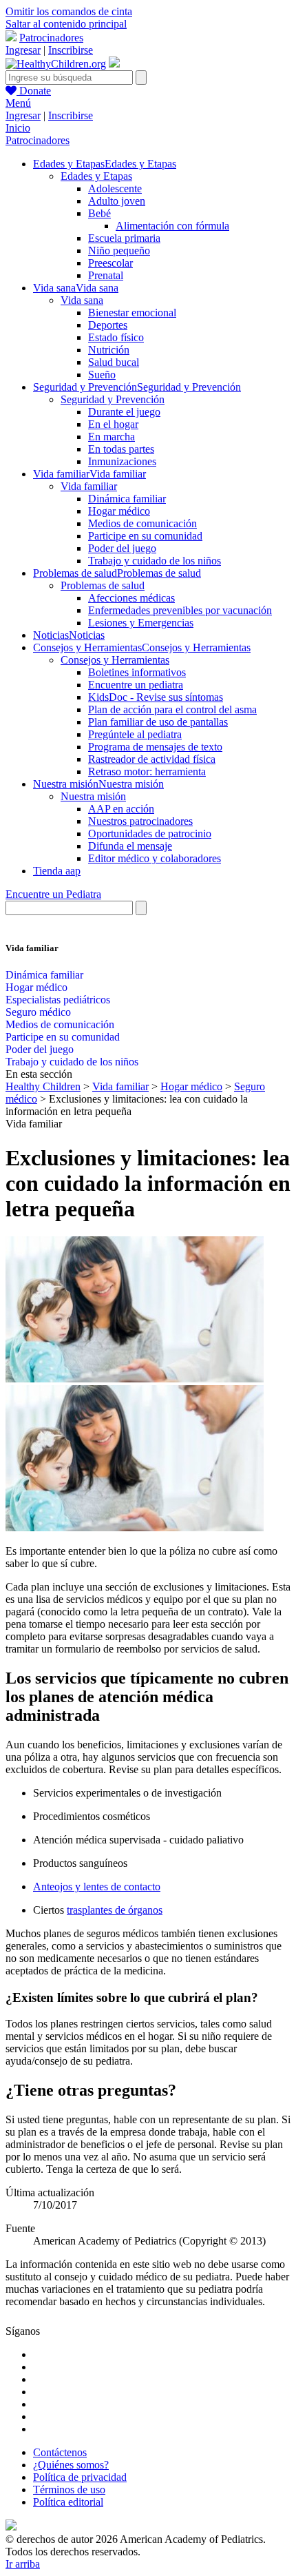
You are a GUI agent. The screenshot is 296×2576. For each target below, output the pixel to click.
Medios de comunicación (142, 523)
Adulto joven (117, 201)
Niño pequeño (119, 251)
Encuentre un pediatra (136, 685)
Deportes (108, 325)
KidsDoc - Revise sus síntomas (156, 697)
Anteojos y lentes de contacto (97, 1887)
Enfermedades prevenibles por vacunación (180, 610)
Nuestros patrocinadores (140, 821)
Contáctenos (60, 2452)
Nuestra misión (93, 796)
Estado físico (116, 337)
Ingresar (23, 50)
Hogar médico (119, 511)
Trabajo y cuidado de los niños (155, 561)
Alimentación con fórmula (172, 226)
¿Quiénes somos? (71, 2465)
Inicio (18, 128)
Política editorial (68, 2502)
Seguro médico (38, 1012)
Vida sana (82, 300)
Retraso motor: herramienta (147, 771)
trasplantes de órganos (115, 1910)
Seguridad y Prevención (113, 399)
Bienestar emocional (132, 313)
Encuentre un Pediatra (53, 894)
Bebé (99, 213)
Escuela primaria (124, 238)
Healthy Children (43, 1086)
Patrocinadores (51, 38)
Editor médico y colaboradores (155, 858)
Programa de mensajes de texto (155, 747)
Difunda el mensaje (130, 846)
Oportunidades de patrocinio (150, 834)
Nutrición (109, 350)
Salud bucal (114, 362)
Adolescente (115, 188)
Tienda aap (57, 871)
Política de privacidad (80, 2477)
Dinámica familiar (127, 499)
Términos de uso (69, 2490)
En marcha (112, 437)
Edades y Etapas (96, 176)
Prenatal (106, 275)
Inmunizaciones (122, 461)
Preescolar (110, 263)
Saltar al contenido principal (66, 24)
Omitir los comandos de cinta (69, 11)
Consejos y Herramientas (115, 660)
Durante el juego (124, 412)
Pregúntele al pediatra (135, 734)
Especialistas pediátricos (58, 1000)
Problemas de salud (103, 585)
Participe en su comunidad (145, 536)
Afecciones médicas (131, 598)
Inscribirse (71, 50)
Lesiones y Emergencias (141, 623)
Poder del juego (122, 548)
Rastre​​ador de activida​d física (152, 759)
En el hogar (113, 424)
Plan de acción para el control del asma (172, 709)
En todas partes (121, 449)
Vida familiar (89, 486)
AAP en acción (121, 809)
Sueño (102, 375)
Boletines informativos (137, 672)
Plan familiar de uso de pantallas (158, 722)
